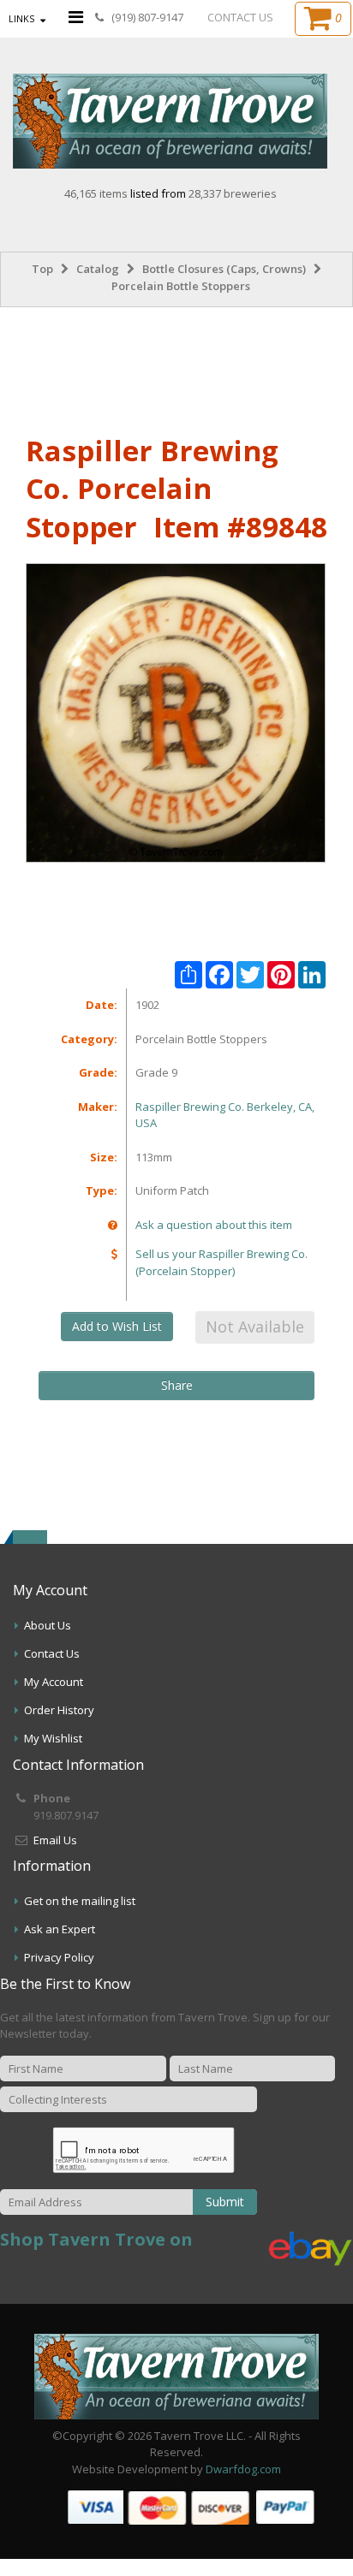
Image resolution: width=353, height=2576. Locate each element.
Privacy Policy (59, 1957)
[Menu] (76, 17)
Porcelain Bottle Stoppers (181, 286)
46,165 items (97, 193)
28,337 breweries (233, 193)
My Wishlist (53, 1738)
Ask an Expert (60, 1929)
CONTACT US (240, 17)
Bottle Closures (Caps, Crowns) (224, 269)
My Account (54, 1682)
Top (42, 269)
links (21, 18)
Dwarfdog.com (243, 2469)
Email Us (55, 1840)
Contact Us (52, 1653)
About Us (48, 1625)
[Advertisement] (176, 367)
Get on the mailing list (80, 1901)
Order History (59, 1710)
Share (177, 1385)
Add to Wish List (117, 1326)
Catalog (98, 269)
